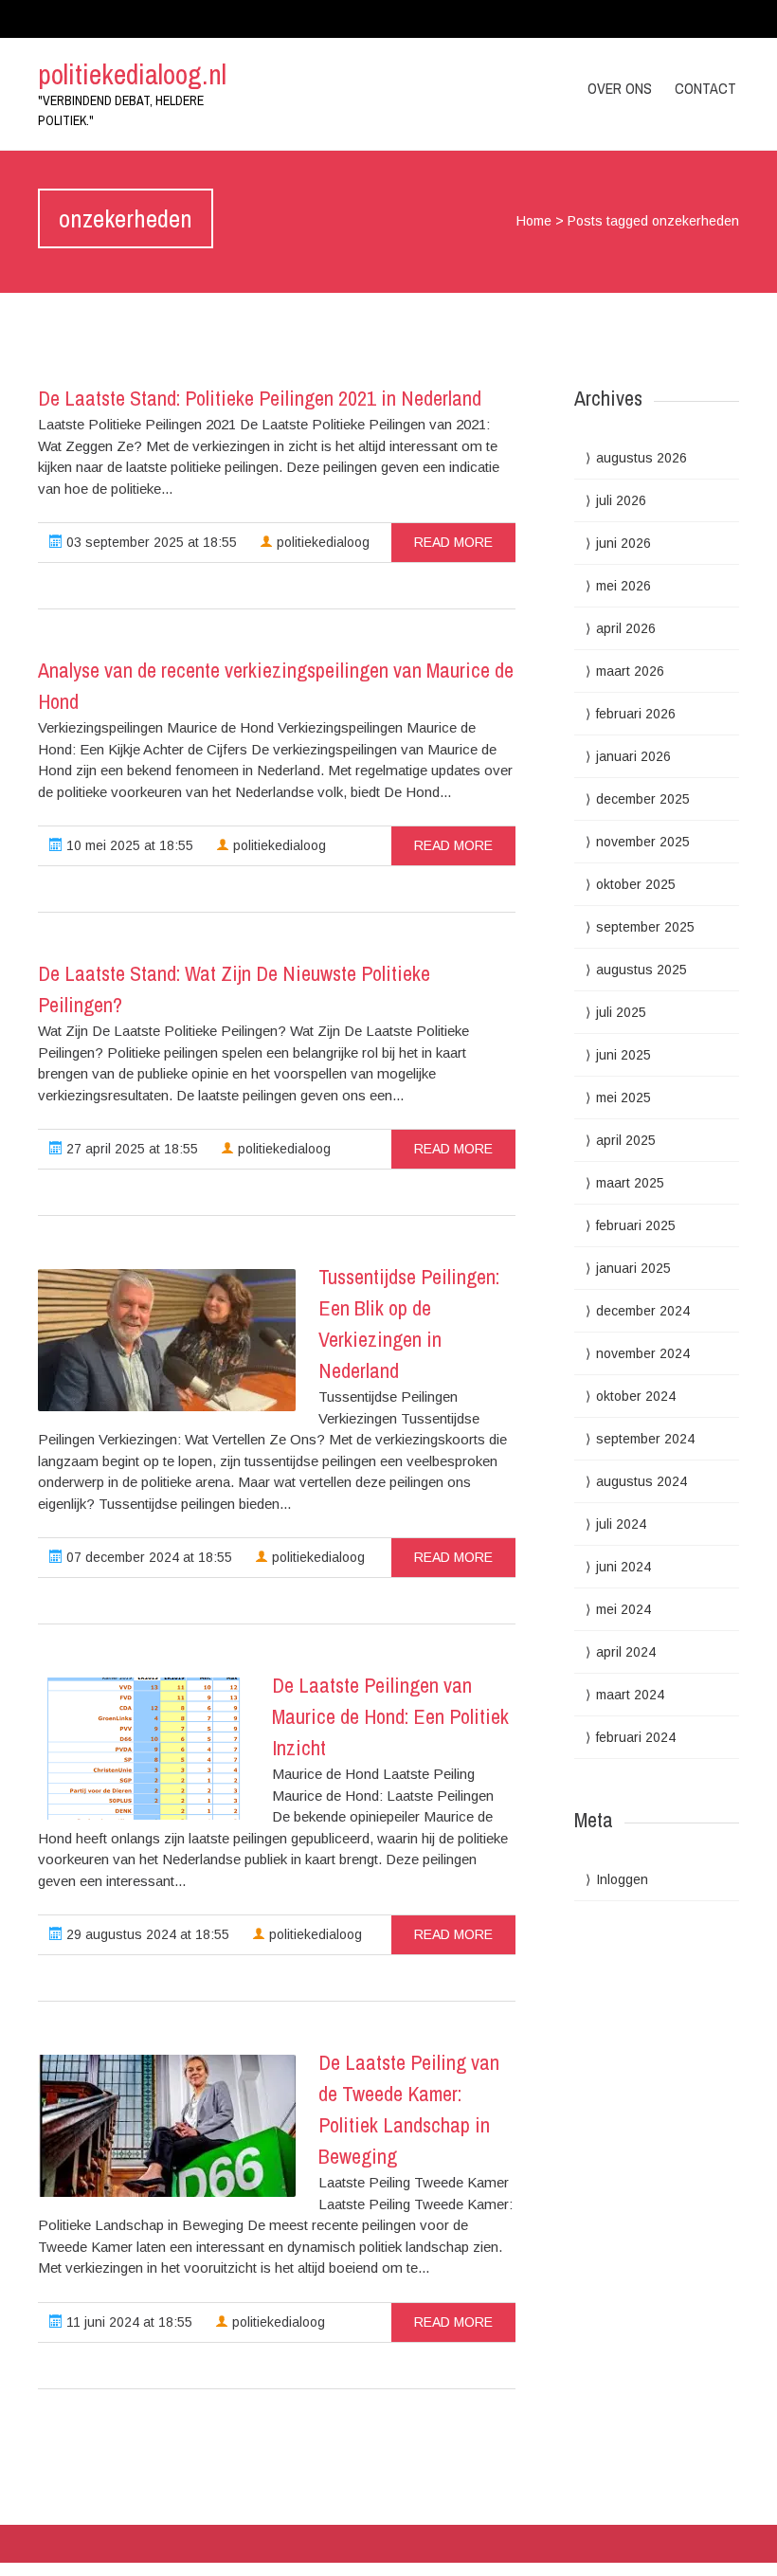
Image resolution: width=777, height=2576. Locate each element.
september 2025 (645, 927)
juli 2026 (621, 500)
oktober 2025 (636, 884)
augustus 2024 (641, 1481)
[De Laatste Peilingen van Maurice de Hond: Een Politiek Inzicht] (144, 1749)
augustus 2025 (641, 970)
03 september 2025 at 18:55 (150, 542)
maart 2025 (630, 1183)
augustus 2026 (641, 458)
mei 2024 (623, 1609)
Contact (705, 88)
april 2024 (626, 1652)
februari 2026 (636, 714)
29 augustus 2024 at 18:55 (146, 1934)
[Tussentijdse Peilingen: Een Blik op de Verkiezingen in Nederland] (167, 1340)
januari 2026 (633, 756)
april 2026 (626, 628)
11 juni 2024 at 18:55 (127, 2322)
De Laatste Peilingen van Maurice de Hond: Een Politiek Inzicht (390, 1716)
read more (453, 542)
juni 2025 (623, 1055)
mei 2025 (623, 1098)
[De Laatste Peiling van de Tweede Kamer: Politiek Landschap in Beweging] (167, 2126)
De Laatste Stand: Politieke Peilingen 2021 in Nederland (260, 398)
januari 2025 (633, 1268)
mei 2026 (623, 586)
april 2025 (626, 1140)
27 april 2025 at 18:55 (130, 1149)
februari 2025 (636, 1225)
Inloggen (622, 1879)
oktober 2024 (636, 1396)
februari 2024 (636, 1737)
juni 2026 (623, 543)
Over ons (620, 88)
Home (534, 221)
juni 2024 (623, 1567)
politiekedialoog (321, 542)
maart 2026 (630, 671)
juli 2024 (621, 1524)
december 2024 (643, 1311)
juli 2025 (621, 1012)
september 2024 (645, 1439)
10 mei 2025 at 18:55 (128, 845)
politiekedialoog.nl (132, 74)
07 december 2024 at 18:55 (147, 1557)
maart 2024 (630, 1695)
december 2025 (643, 799)
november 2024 (643, 1353)
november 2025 (643, 842)
